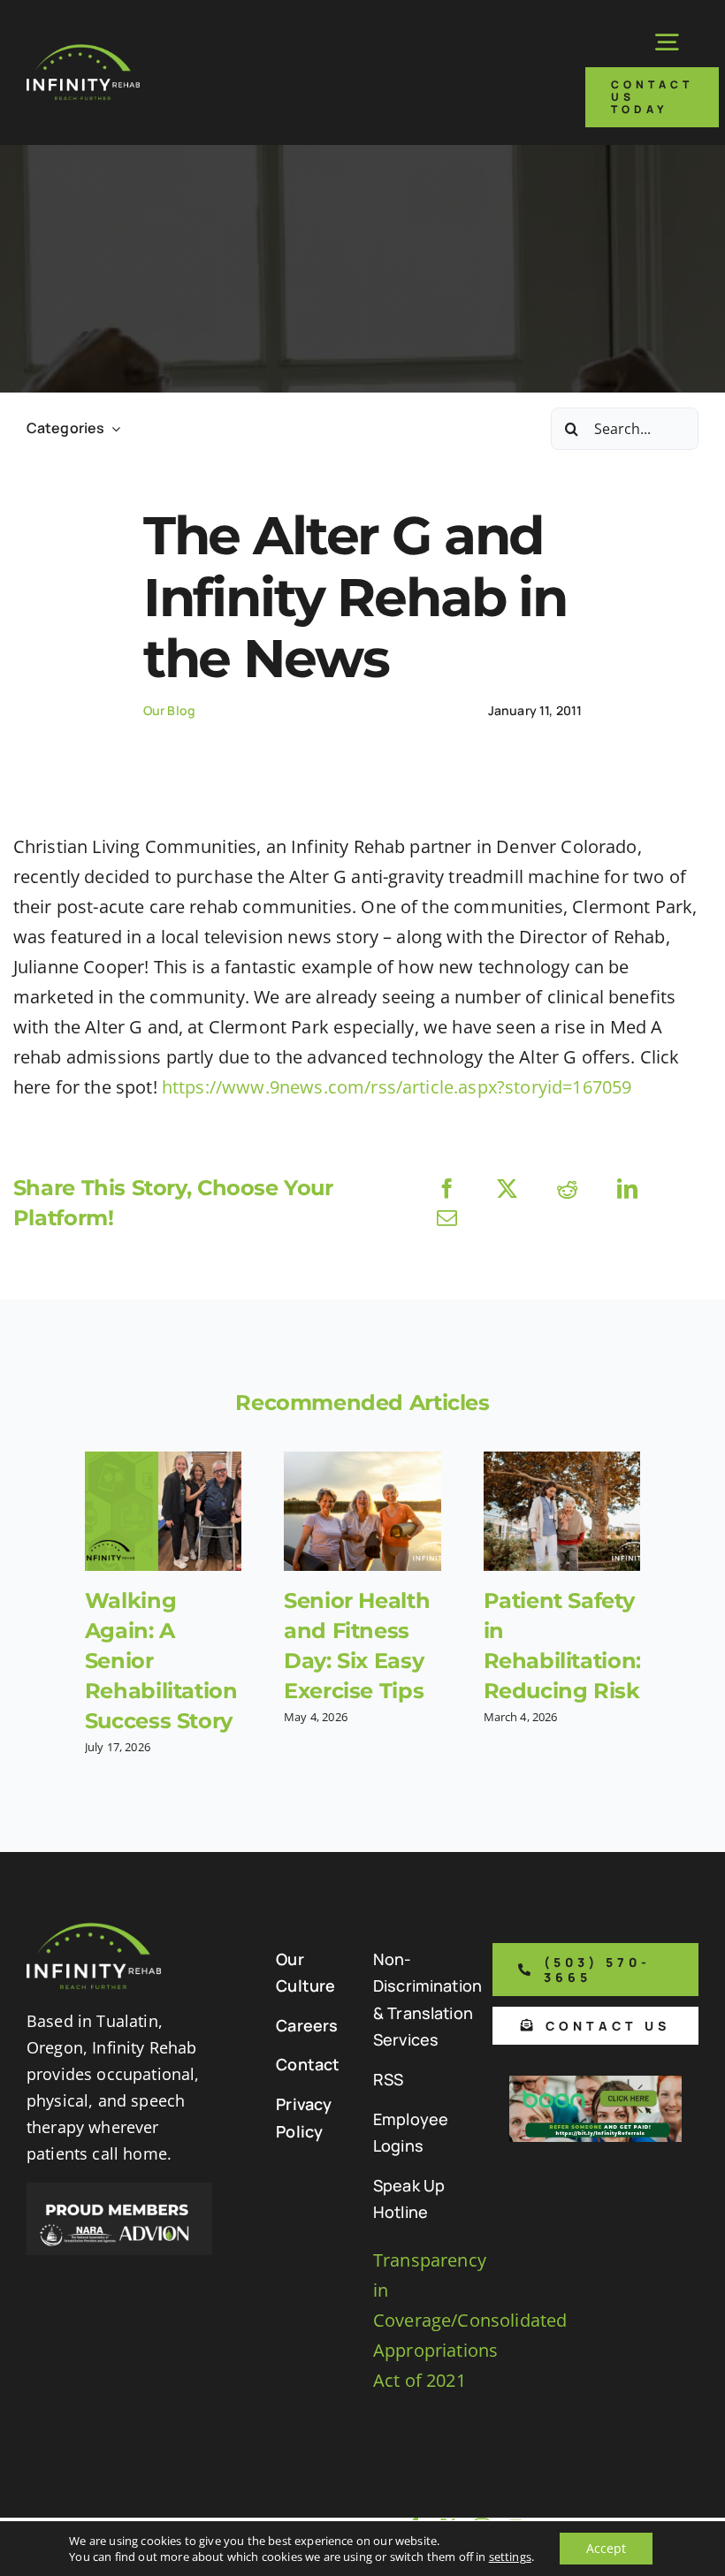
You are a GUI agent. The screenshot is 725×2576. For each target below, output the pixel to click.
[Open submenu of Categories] (112, 428)
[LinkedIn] (627, 1189)
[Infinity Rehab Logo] (83, 53)
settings (510, 2557)
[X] (507, 1189)
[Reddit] (567, 1189)
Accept (606, 2548)
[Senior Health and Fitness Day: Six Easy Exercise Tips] (362, 1512)
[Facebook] (447, 1189)
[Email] (447, 1218)
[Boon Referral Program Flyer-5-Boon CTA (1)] (595, 2084)
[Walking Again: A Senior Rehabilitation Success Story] (163, 1512)
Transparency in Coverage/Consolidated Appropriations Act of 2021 (470, 2320)
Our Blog (169, 710)
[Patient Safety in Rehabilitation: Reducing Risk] (562, 1512)
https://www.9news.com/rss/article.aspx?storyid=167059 (397, 1087)
